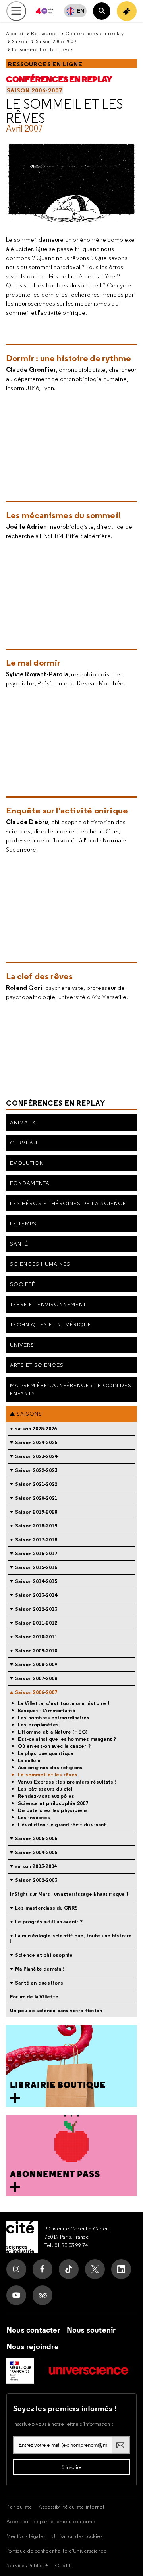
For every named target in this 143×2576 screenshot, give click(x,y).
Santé (19, 1244)
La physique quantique (46, 1753)
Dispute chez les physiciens (53, 1810)
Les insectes (34, 1818)
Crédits (64, 2565)
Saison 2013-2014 (36, 1595)
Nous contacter (33, 2330)
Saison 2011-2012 (36, 1623)
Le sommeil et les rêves (65, 111)
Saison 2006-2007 (56, 41)
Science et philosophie (44, 1955)
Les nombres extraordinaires (54, 1718)
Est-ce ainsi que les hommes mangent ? (67, 1739)
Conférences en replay (95, 33)
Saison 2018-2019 (36, 1526)
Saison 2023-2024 (36, 1456)
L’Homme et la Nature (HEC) (53, 1732)
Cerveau (24, 1143)
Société (23, 1284)
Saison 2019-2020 (36, 1512)
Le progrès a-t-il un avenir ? (49, 1922)
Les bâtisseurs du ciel (45, 1789)
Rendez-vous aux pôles (46, 1796)
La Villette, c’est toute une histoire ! (64, 1703)
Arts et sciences (37, 1365)
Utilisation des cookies (77, 2536)
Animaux (23, 1122)
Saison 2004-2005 (36, 1852)
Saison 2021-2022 (36, 1484)
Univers (22, 1345)
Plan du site (19, 2507)
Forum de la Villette (34, 1997)
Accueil (15, 33)
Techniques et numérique (51, 1324)
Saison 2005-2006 (36, 1838)
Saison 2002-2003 (36, 1880)
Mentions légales (26, 2536)
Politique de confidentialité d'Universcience (57, 2551)
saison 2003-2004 (36, 1866)
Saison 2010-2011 (36, 1637)
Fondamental (31, 1183)
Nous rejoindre (33, 2346)
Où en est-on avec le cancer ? (54, 1746)
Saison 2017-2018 (36, 1540)
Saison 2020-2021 (36, 1498)
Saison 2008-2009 (36, 1664)
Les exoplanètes (38, 1725)
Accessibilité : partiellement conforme (51, 2521)
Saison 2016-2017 (36, 1553)
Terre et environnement (48, 1304)
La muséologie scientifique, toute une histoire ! (71, 1938)
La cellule (29, 1761)
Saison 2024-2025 (36, 1442)
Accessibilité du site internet (71, 2507)
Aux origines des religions (50, 1768)
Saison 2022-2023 (36, 1470)
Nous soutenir (91, 2330)
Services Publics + (27, 2565)
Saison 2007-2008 (36, 1678)
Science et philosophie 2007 (53, 1803)
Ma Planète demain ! (40, 1969)
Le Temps (23, 1223)
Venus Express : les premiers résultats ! (67, 1782)
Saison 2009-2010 (36, 1651)
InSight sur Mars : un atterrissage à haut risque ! (69, 1894)
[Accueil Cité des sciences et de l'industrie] (22, 2237)
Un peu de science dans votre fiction (56, 2010)
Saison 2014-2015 (36, 1581)
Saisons (21, 41)
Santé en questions (39, 1983)
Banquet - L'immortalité (47, 1711)
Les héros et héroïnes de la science (68, 1203)
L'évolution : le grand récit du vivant (62, 1825)
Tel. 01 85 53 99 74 (66, 2245)
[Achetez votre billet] (127, 11)
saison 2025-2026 (36, 1429)
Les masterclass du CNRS (47, 1908)
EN (80, 11)
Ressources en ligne (45, 64)
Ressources (45, 33)
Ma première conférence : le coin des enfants (71, 1389)
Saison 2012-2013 (36, 1609)
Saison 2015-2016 (36, 1567)
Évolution (27, 1163)
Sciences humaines (40, 1264)
